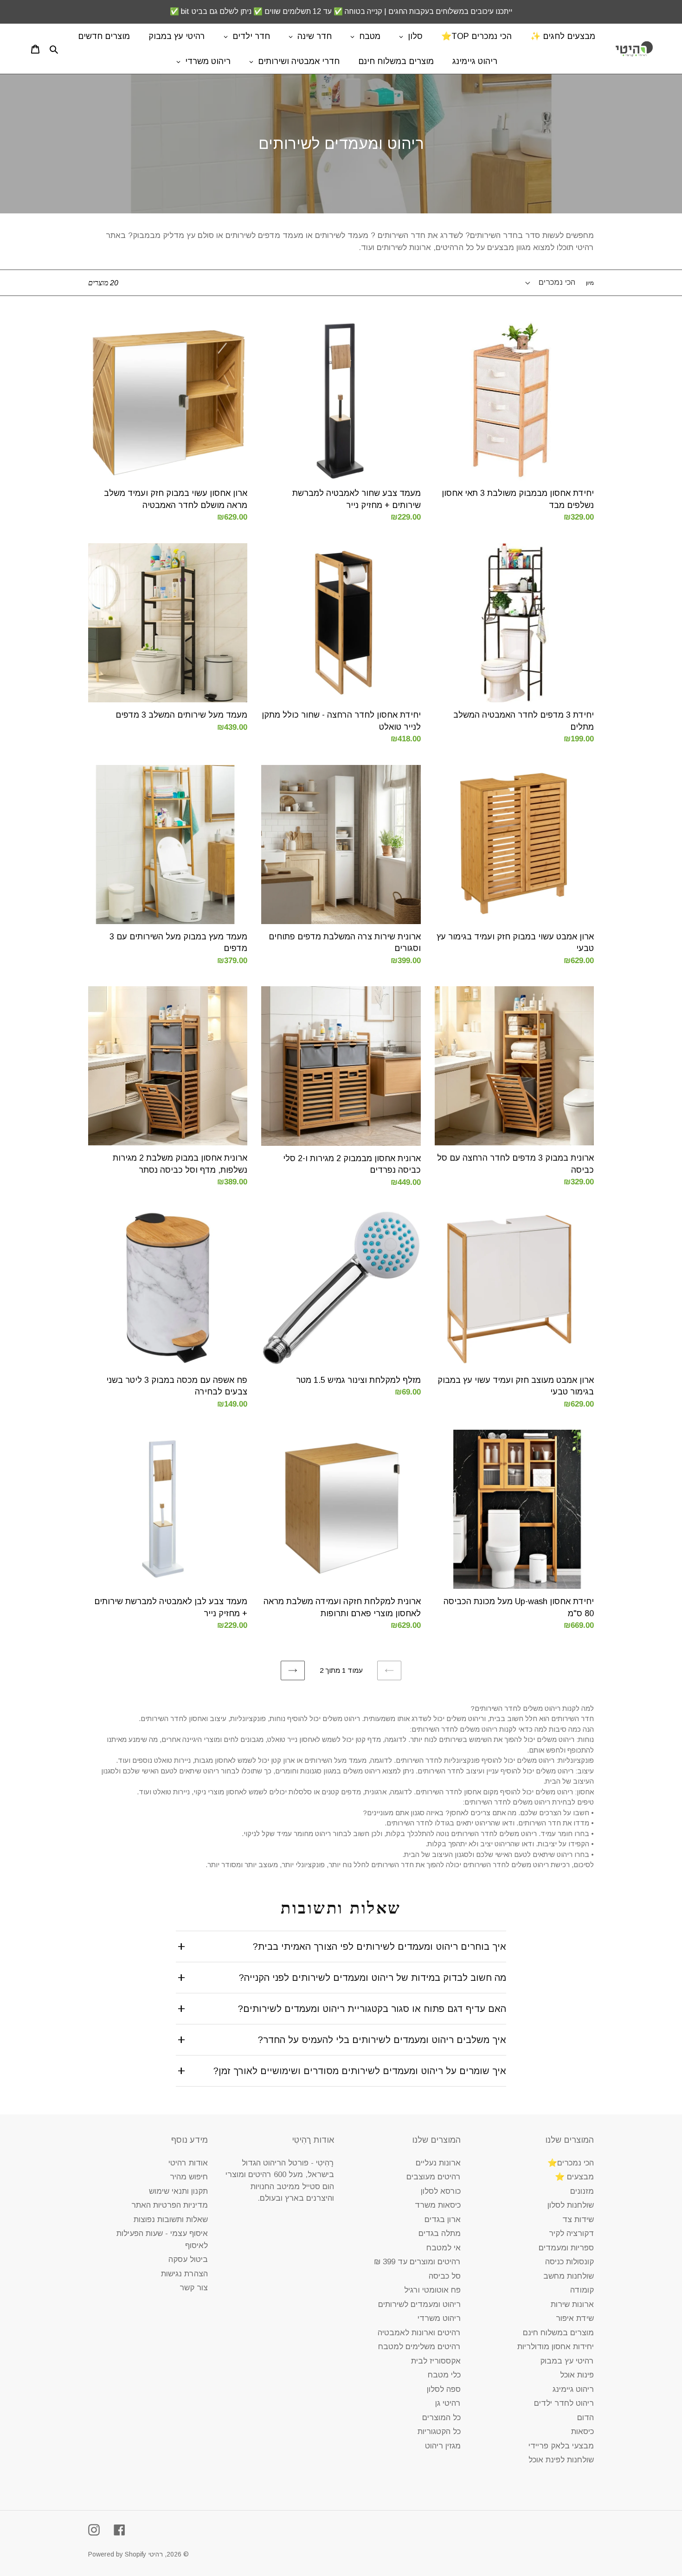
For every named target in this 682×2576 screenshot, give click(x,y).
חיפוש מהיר (189, 2177)
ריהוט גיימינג (573, 2389)
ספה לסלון (444, 2389)
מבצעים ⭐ (574, 2177)
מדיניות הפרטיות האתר (170, 2205)
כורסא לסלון (441, 2191)
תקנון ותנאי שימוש (178, 2191)
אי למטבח (444, 2248)
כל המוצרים (441, 2418)
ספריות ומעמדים (566, 2248)
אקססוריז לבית (436, 2361)
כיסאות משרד (438, 2205)
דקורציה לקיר (571, 2233)
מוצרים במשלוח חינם (558, 2333)
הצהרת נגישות (184, 2274)
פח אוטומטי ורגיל (432, 2290)
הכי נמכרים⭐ (571, 2163)
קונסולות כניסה (569, 2262)
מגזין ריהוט (443, 2446)
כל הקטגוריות (439, 2431)
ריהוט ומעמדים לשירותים (419, 2304)
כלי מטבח (444, 2375)
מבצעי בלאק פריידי (561, 2446)
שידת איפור (575, 2318)
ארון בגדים (443, 2219)
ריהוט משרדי (439, 2318)
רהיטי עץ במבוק (567, 2361)
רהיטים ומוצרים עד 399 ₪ (417, 2262)
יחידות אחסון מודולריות (556, 2347)
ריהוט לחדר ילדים (564, 2403)
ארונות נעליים (438, 2163)
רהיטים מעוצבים (434, 2177)
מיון (590, 283)
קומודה (582, 2290)
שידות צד (578, 2219)
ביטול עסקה (188, 2259)
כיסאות (582, 2431)
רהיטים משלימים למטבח (419, 2347)
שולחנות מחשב (569, 2276)
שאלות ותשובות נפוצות (171, 2219)
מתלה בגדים (440, 2233)
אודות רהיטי (188, 2163)
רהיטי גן (448, 2403)
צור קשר (194, 2288)
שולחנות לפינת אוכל (561, 2460)
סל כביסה (445, 2276)
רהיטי (156, 2554)
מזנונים (582, 2191)
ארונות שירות (572, 2304)
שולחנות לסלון (571, 2205)
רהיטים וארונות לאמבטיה (419, 2333)
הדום (585, 2418)
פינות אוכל (577, 2375)
